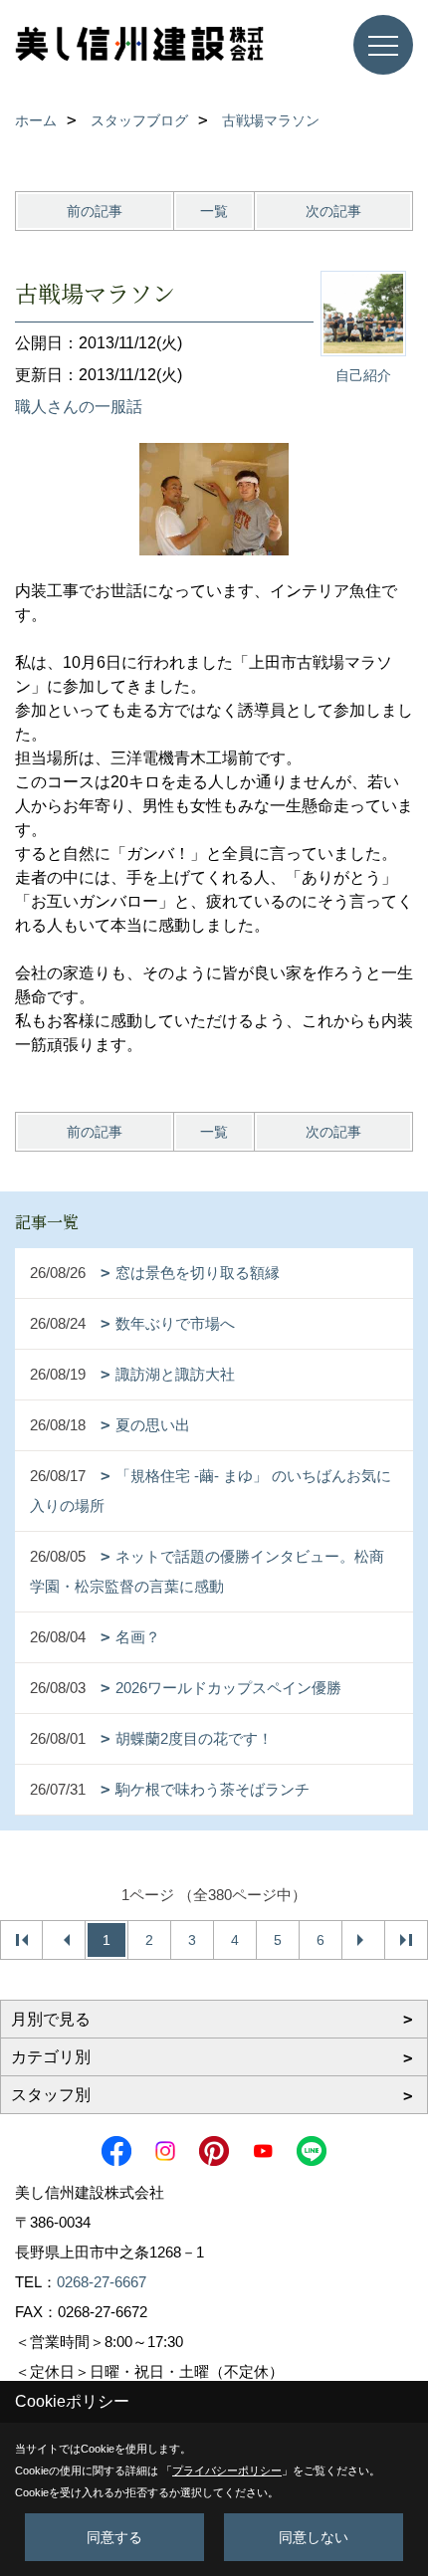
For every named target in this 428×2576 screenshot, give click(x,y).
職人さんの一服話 (79, 407)
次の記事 (333, 211)
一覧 (214, 211)
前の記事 (95, 211)
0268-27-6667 (102, 2282)
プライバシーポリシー (227, 2470)
